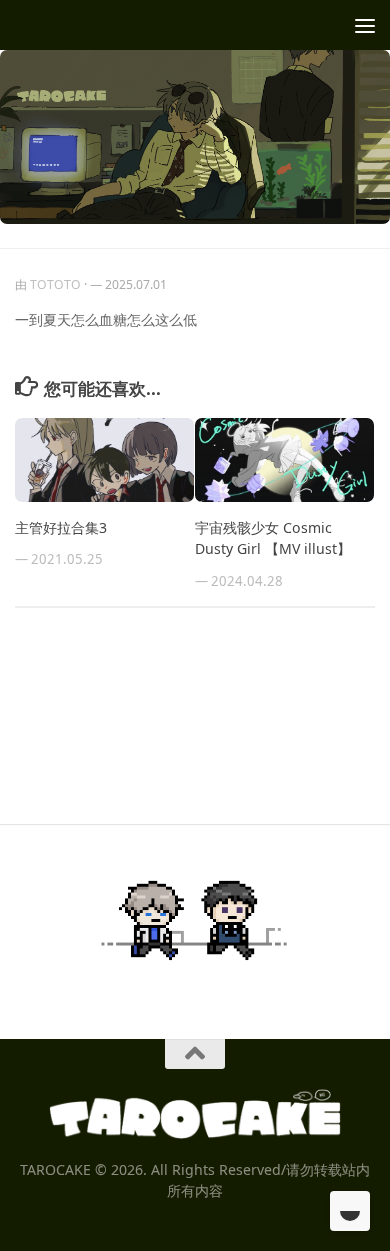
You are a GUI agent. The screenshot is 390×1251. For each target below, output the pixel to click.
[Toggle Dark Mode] (350, 1211)
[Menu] (365, 25)
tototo (55, 284)
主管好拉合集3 (61, 527)
